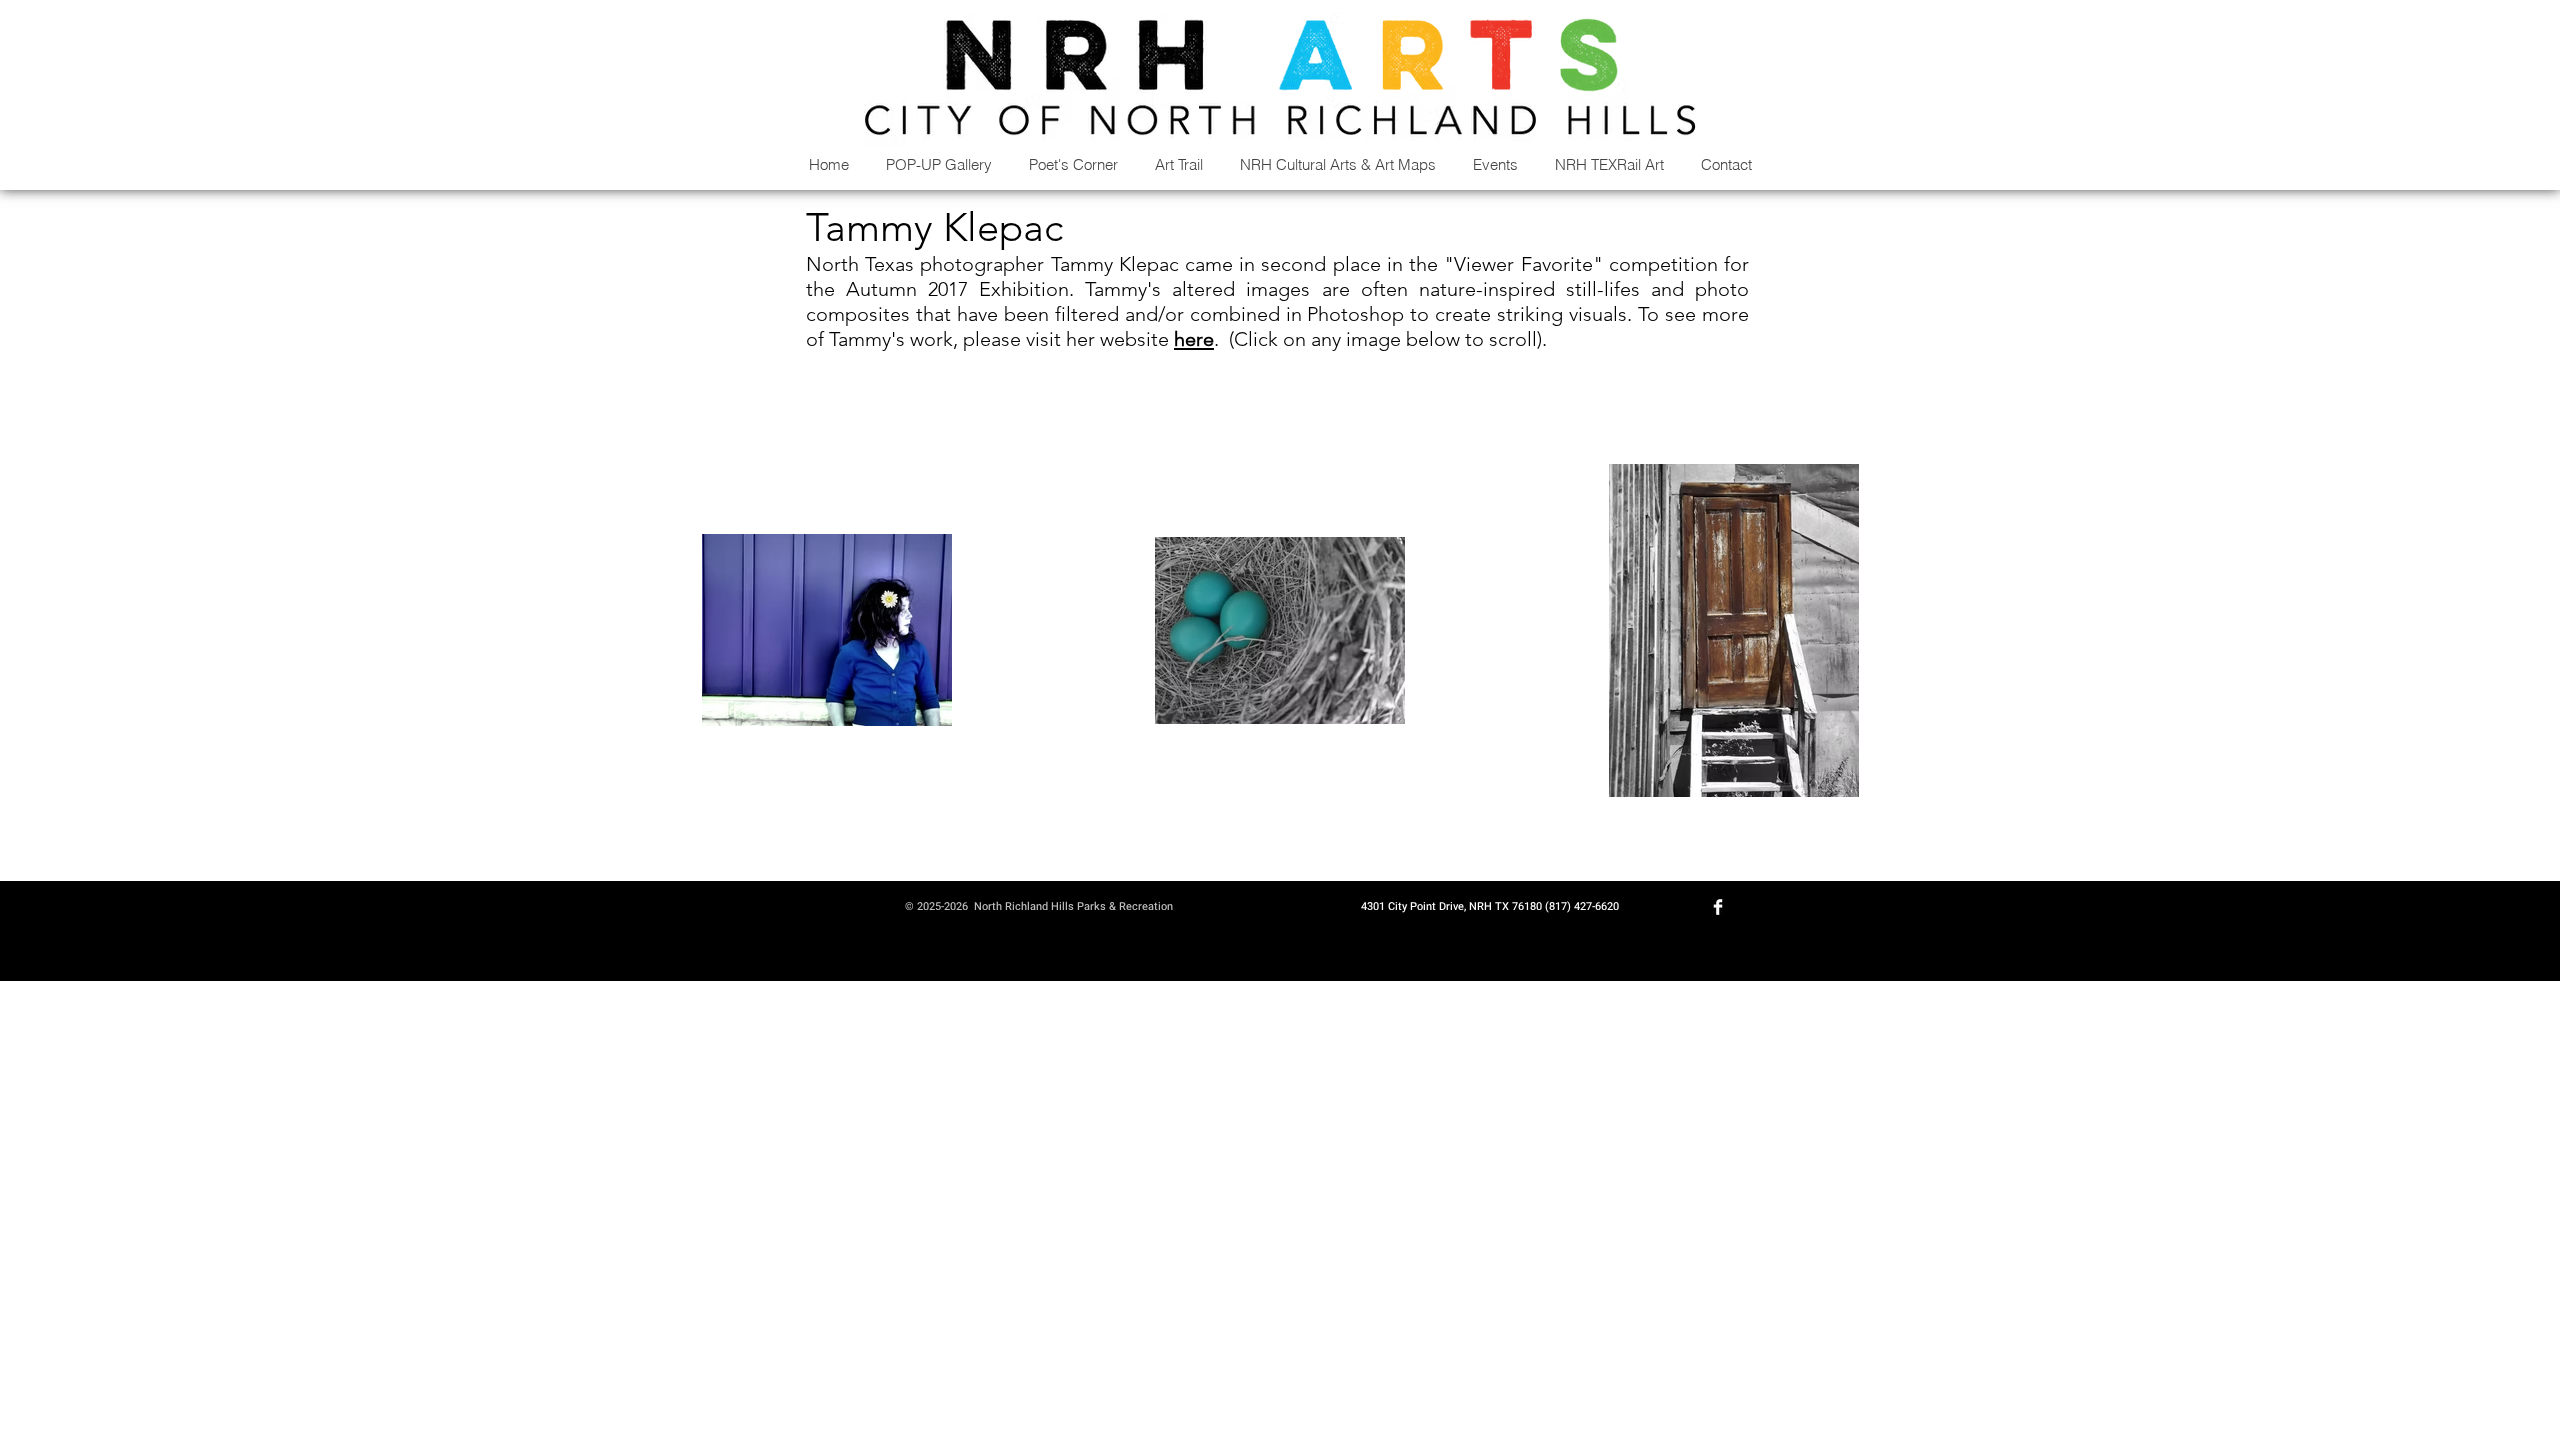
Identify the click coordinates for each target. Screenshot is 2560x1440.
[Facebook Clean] (1718, 907)
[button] (1337, 164)
